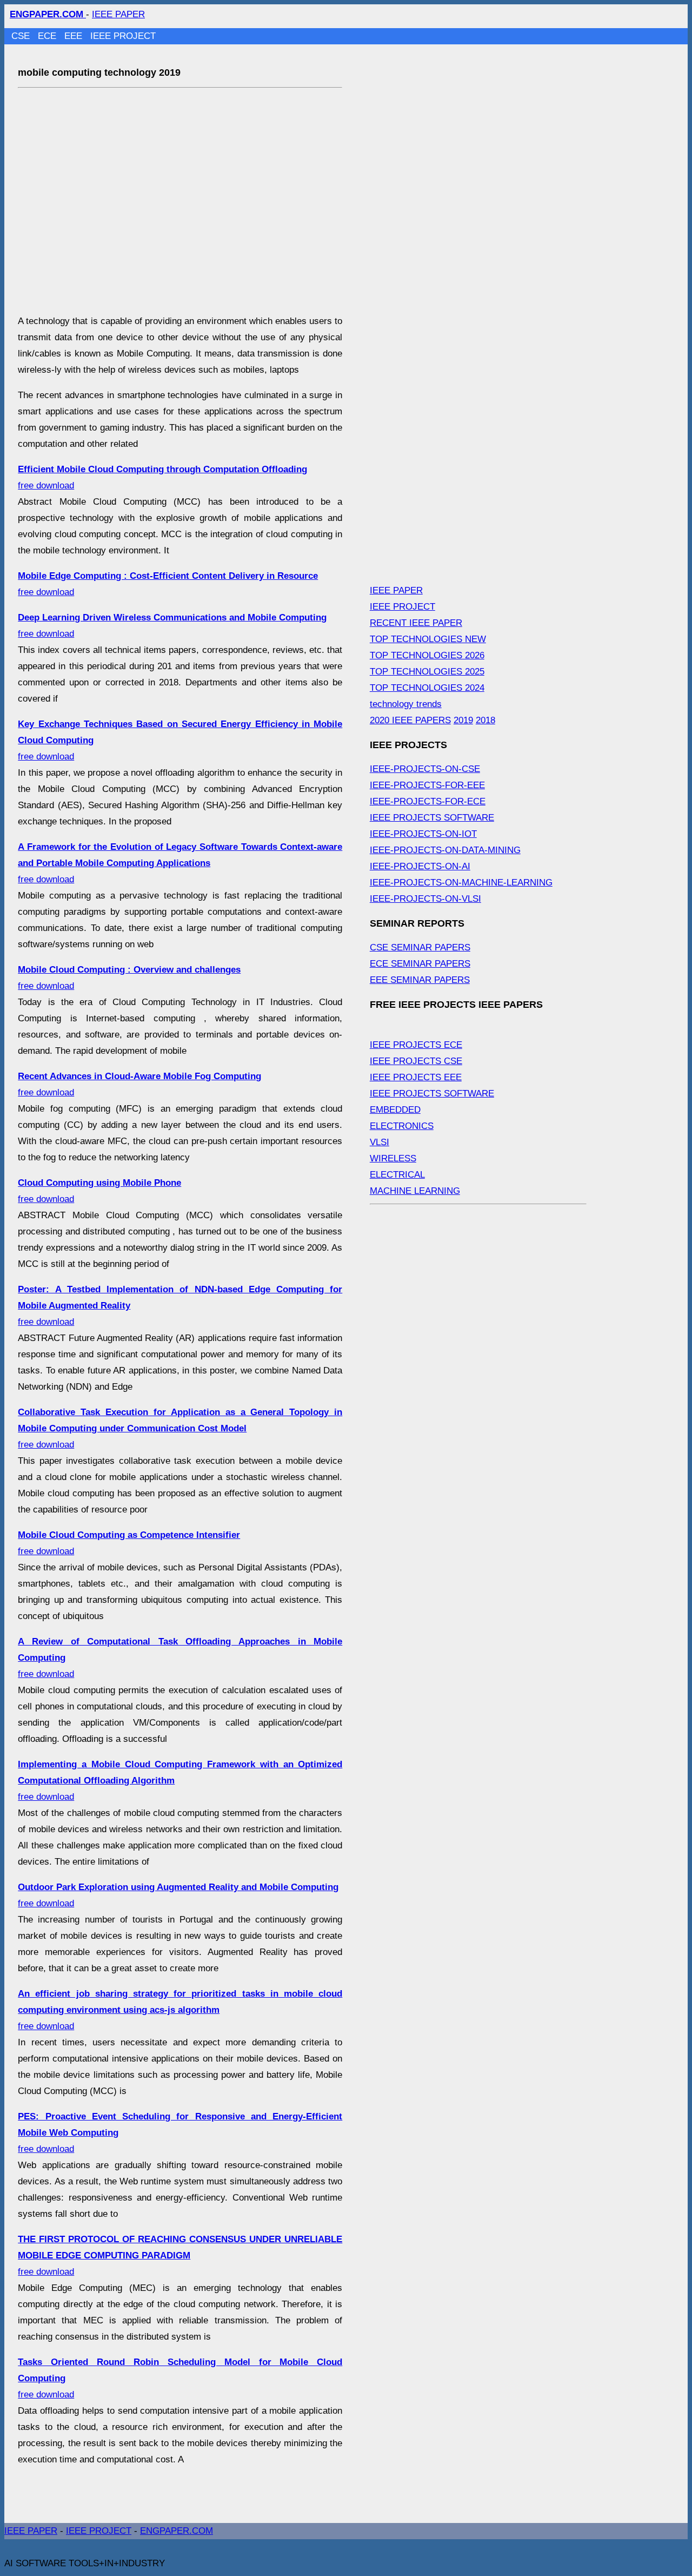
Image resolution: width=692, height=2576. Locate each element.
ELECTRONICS (402, 1126)
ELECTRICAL (397, 1175)
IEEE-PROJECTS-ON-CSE (425, 769)
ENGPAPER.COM (177, 2531)
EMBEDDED (395, 1110)
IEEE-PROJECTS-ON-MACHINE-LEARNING (461, 883)
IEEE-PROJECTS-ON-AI (420, 866)
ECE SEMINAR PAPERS (420, 964)
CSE (22, 36)
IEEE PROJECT (123, 36)
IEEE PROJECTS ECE (416, 1045)
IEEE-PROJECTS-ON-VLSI (425, 899)
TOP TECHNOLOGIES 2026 (427, 655)
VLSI (380, 1142)
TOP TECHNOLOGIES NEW (428, 639)
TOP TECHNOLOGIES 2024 (427, 688)
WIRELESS (393, 1158)
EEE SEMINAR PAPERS (420, 980)
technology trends (406, 704)
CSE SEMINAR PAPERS (420, 947)
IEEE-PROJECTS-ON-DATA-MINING (445, 850)
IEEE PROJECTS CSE (416, 1061)
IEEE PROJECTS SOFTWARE (432, 818)
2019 (463, 720)
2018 (485, 720)
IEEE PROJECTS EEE (416, 1077)
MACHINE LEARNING (415, 1191)
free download (180, 863)
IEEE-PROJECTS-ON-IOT (423, 834)
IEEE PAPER (118, 14)
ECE (48, 36)
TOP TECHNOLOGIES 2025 (427, 672)
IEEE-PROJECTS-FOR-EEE (427, 785)
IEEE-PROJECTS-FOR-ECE (428, 801)
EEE (75, 36)
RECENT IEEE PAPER (416, 623)
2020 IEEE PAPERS (410, 720)
